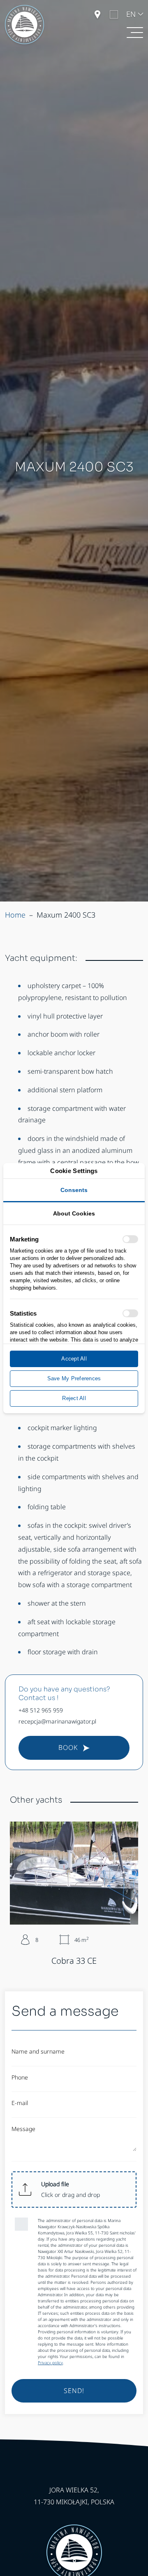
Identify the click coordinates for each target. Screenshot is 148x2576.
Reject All (74, 1398)
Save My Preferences (74, 1378)
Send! (74, 2391)
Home (15, 915)
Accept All (74, 1359)
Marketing (24, 1239)
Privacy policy (50, 2363)
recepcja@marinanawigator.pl (57, 1721)
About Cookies (74, 1213)
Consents (74, 1190)
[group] (74, 1894)
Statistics (23, 1313)
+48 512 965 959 (41, 1710)
